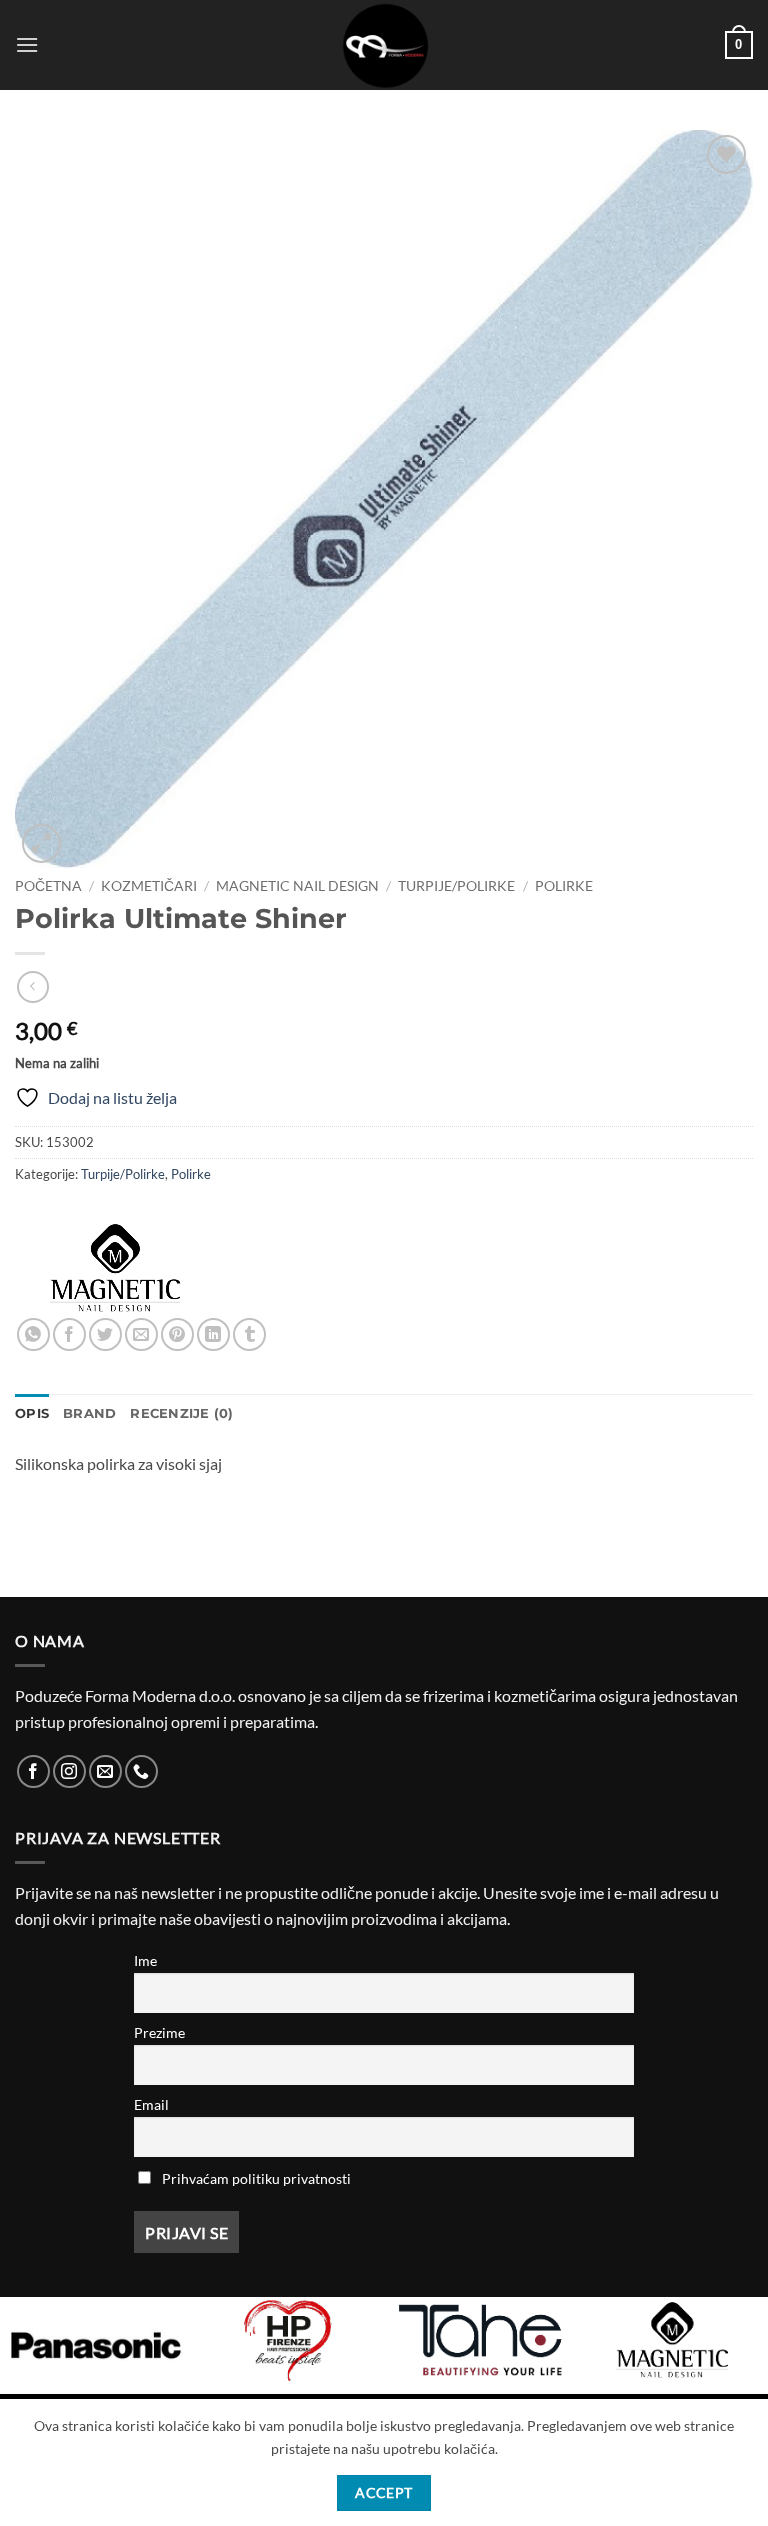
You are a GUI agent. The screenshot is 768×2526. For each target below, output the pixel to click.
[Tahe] (480, 2340)
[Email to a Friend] (141, 1334)
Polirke (564, 886)
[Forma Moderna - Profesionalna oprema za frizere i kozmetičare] (384, 45)
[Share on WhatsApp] (33, 1334)
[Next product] (32, 986)
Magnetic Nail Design (297, 886)
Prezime (159, 2032)
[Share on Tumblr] (249, 1334)
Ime (145, 1960)
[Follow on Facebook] (33, 1771)
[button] (27, 44)
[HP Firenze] (288, 2340)
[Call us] (141, 1771)
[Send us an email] (105, 1771)
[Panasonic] (96, 2345)
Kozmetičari (149, 886)
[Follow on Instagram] (69, 1771)
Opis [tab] (32, 1413)
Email (151, 2104)
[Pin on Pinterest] (177, 1334)
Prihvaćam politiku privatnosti (256, 2178)
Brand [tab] (89, 1413)
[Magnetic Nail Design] (115, 1268)
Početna (48, 886)
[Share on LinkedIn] (213, 1334)
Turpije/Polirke (456, 886)
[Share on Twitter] (105, 1334)
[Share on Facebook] (69, 1334)
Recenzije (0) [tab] (181, 1413)
